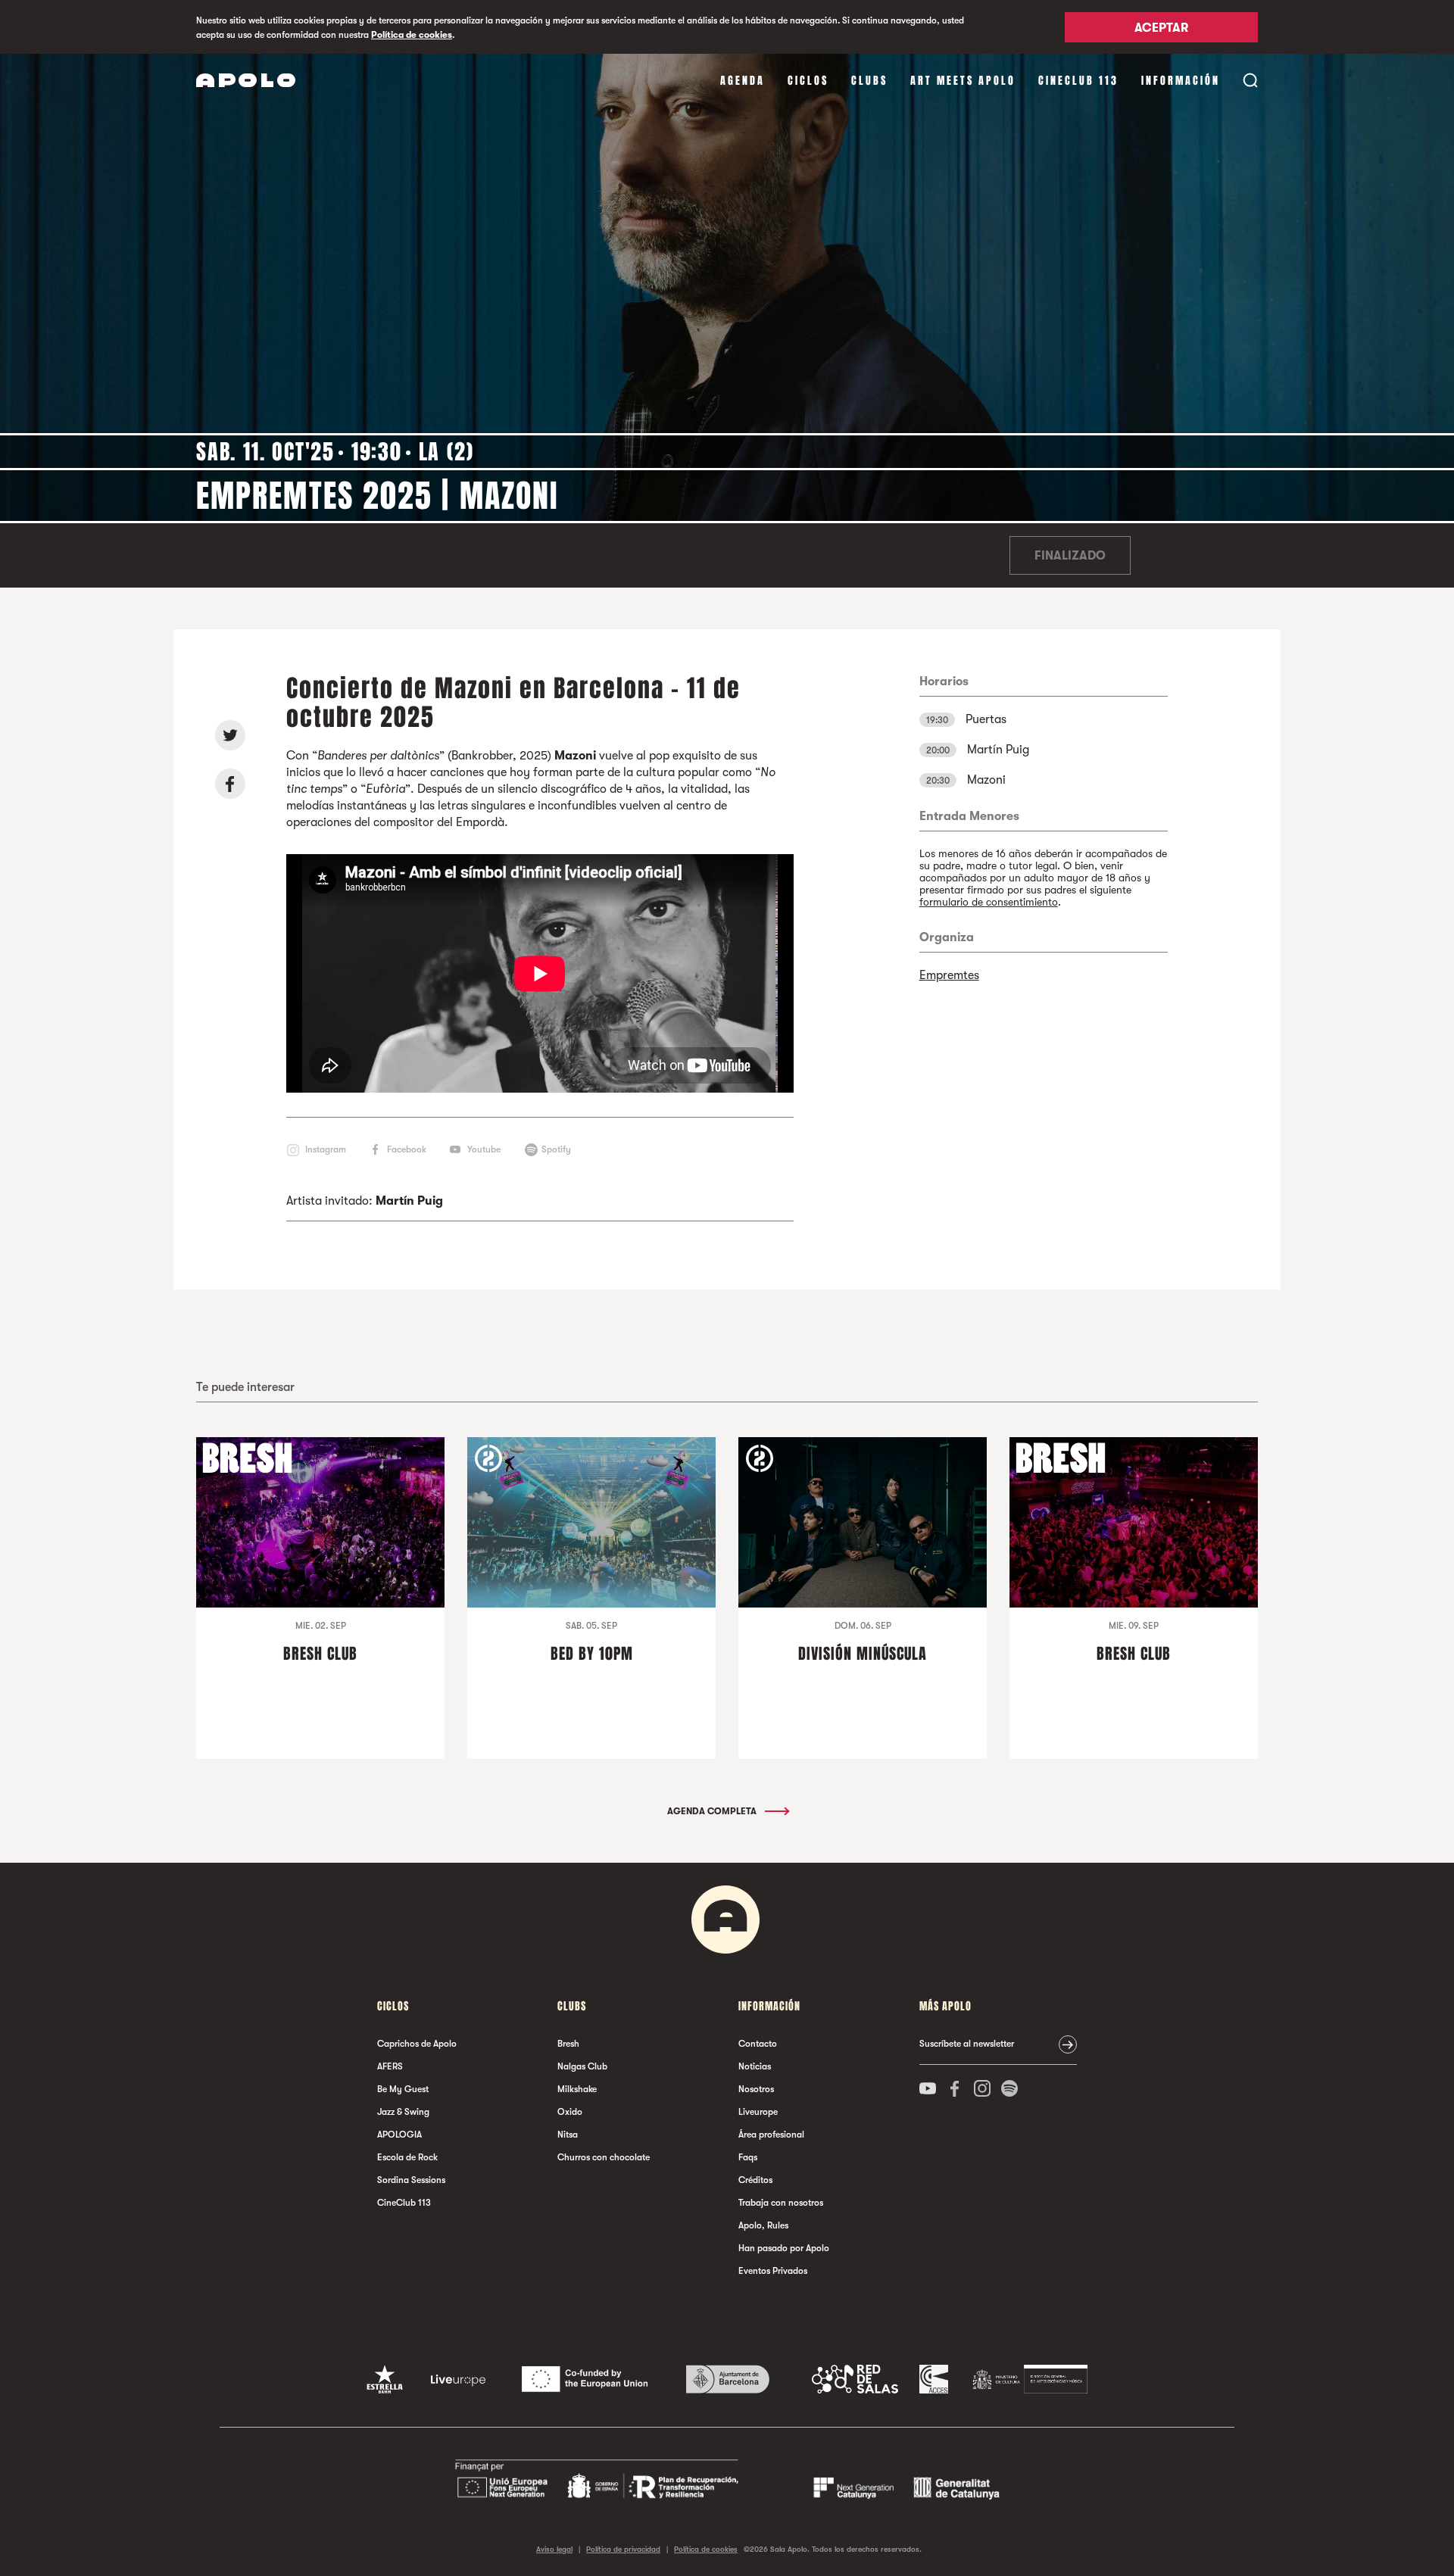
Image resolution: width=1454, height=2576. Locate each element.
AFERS (390, 2066)
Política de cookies (412, 35)
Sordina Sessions (411, 2180)
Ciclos (808, 81)
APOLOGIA (399, 2135)
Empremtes (949, 975)
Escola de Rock (407, 2157)
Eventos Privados (773, 2271)
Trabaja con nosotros (781, 2203)
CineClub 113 (1078, 81)
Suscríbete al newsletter (967, 2044)
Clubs (869, 81)
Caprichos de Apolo (417, 2044)
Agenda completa (713, 1811)
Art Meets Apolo (963, 81)
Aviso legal (554, 2549)
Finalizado (1070, 556)
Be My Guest (403, 2089)
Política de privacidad (623, 2549)
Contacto (758, 2044)
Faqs (748, 2157)
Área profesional (771, 2135)
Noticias (755, 2066)
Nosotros (756, 2089)
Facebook (407, 1149)
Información (1181, 81)
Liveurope (758, 2112)
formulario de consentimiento (989, 902)
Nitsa (568, 2135)
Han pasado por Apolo (784, 2248)
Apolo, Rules (763, 2225)
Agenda (743, 81)
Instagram (326, 1149)
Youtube (484, 1149)
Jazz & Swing (403, 2112)
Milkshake (577, 2089)
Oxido (570, 2112)
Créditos (755, 2180)
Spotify (556, 1149)
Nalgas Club (582, 2066)
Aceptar (1161, 28)
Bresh (568, 2044)
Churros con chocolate (604, 2157)
